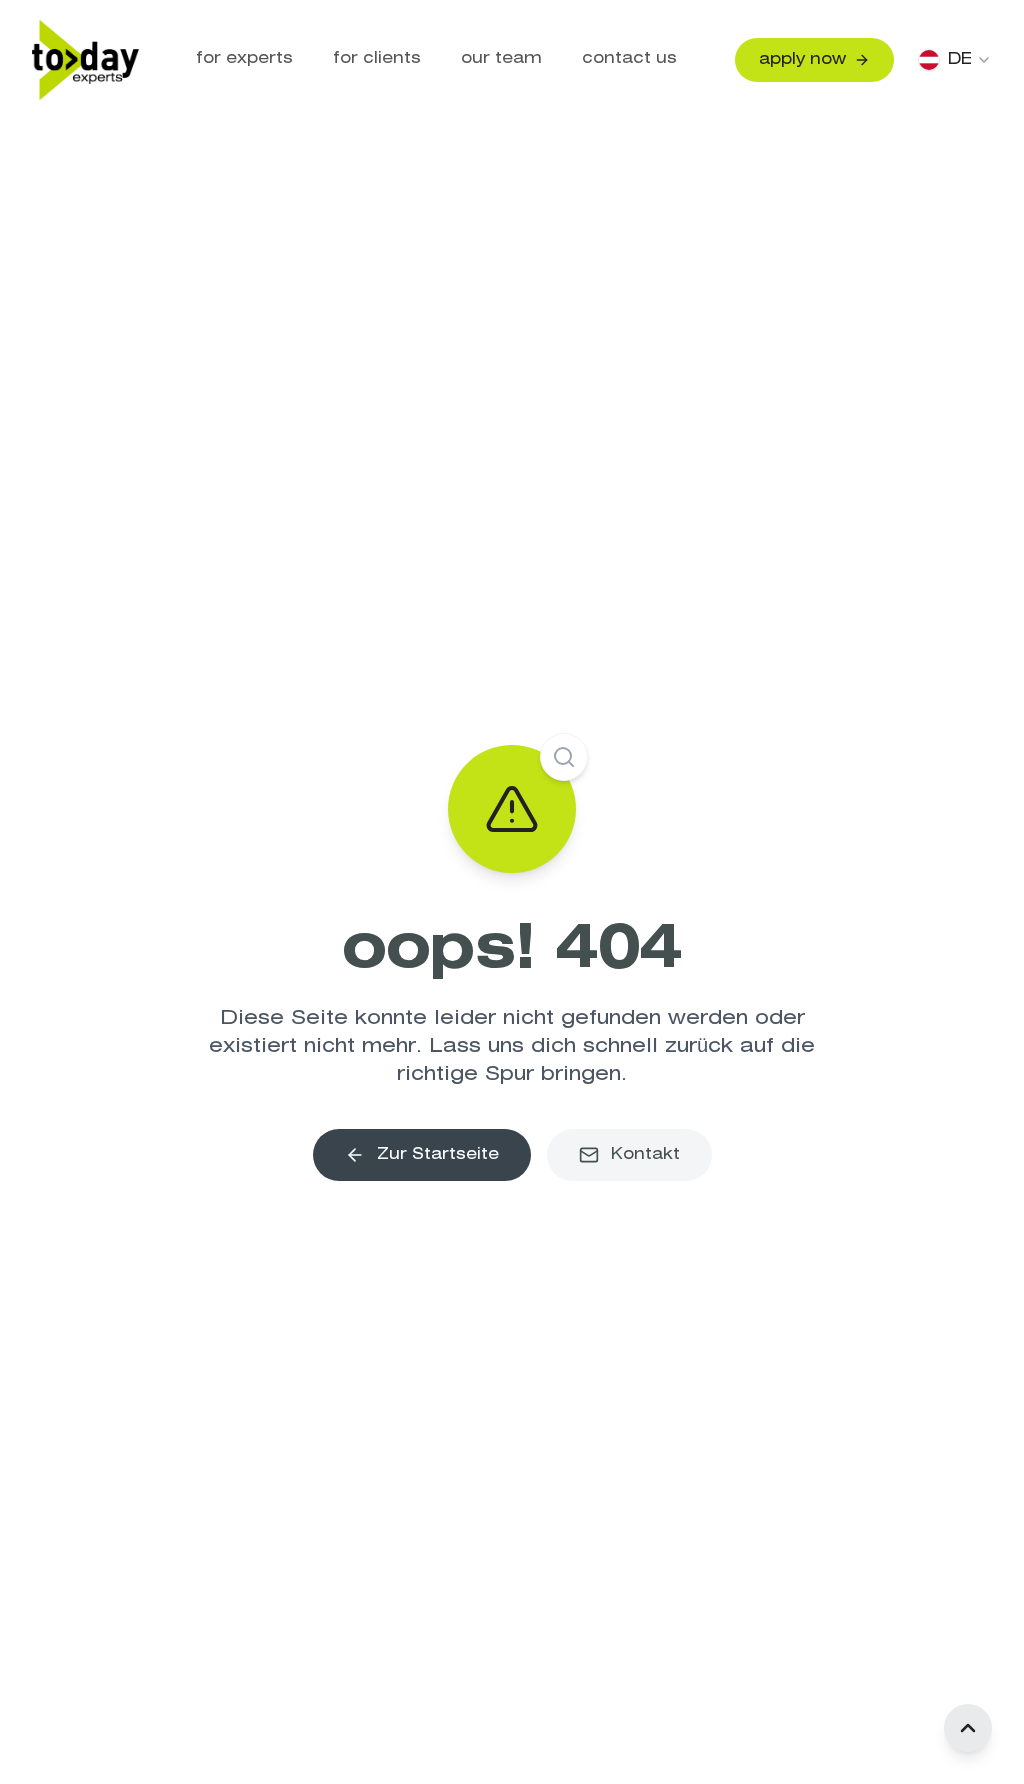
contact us (629, 58)
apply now (802, 59)
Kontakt (645, 1154)
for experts (244, 58)
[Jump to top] (968, 1728)
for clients (377, 58)
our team (501, 58)
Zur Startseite (438, 1154)
